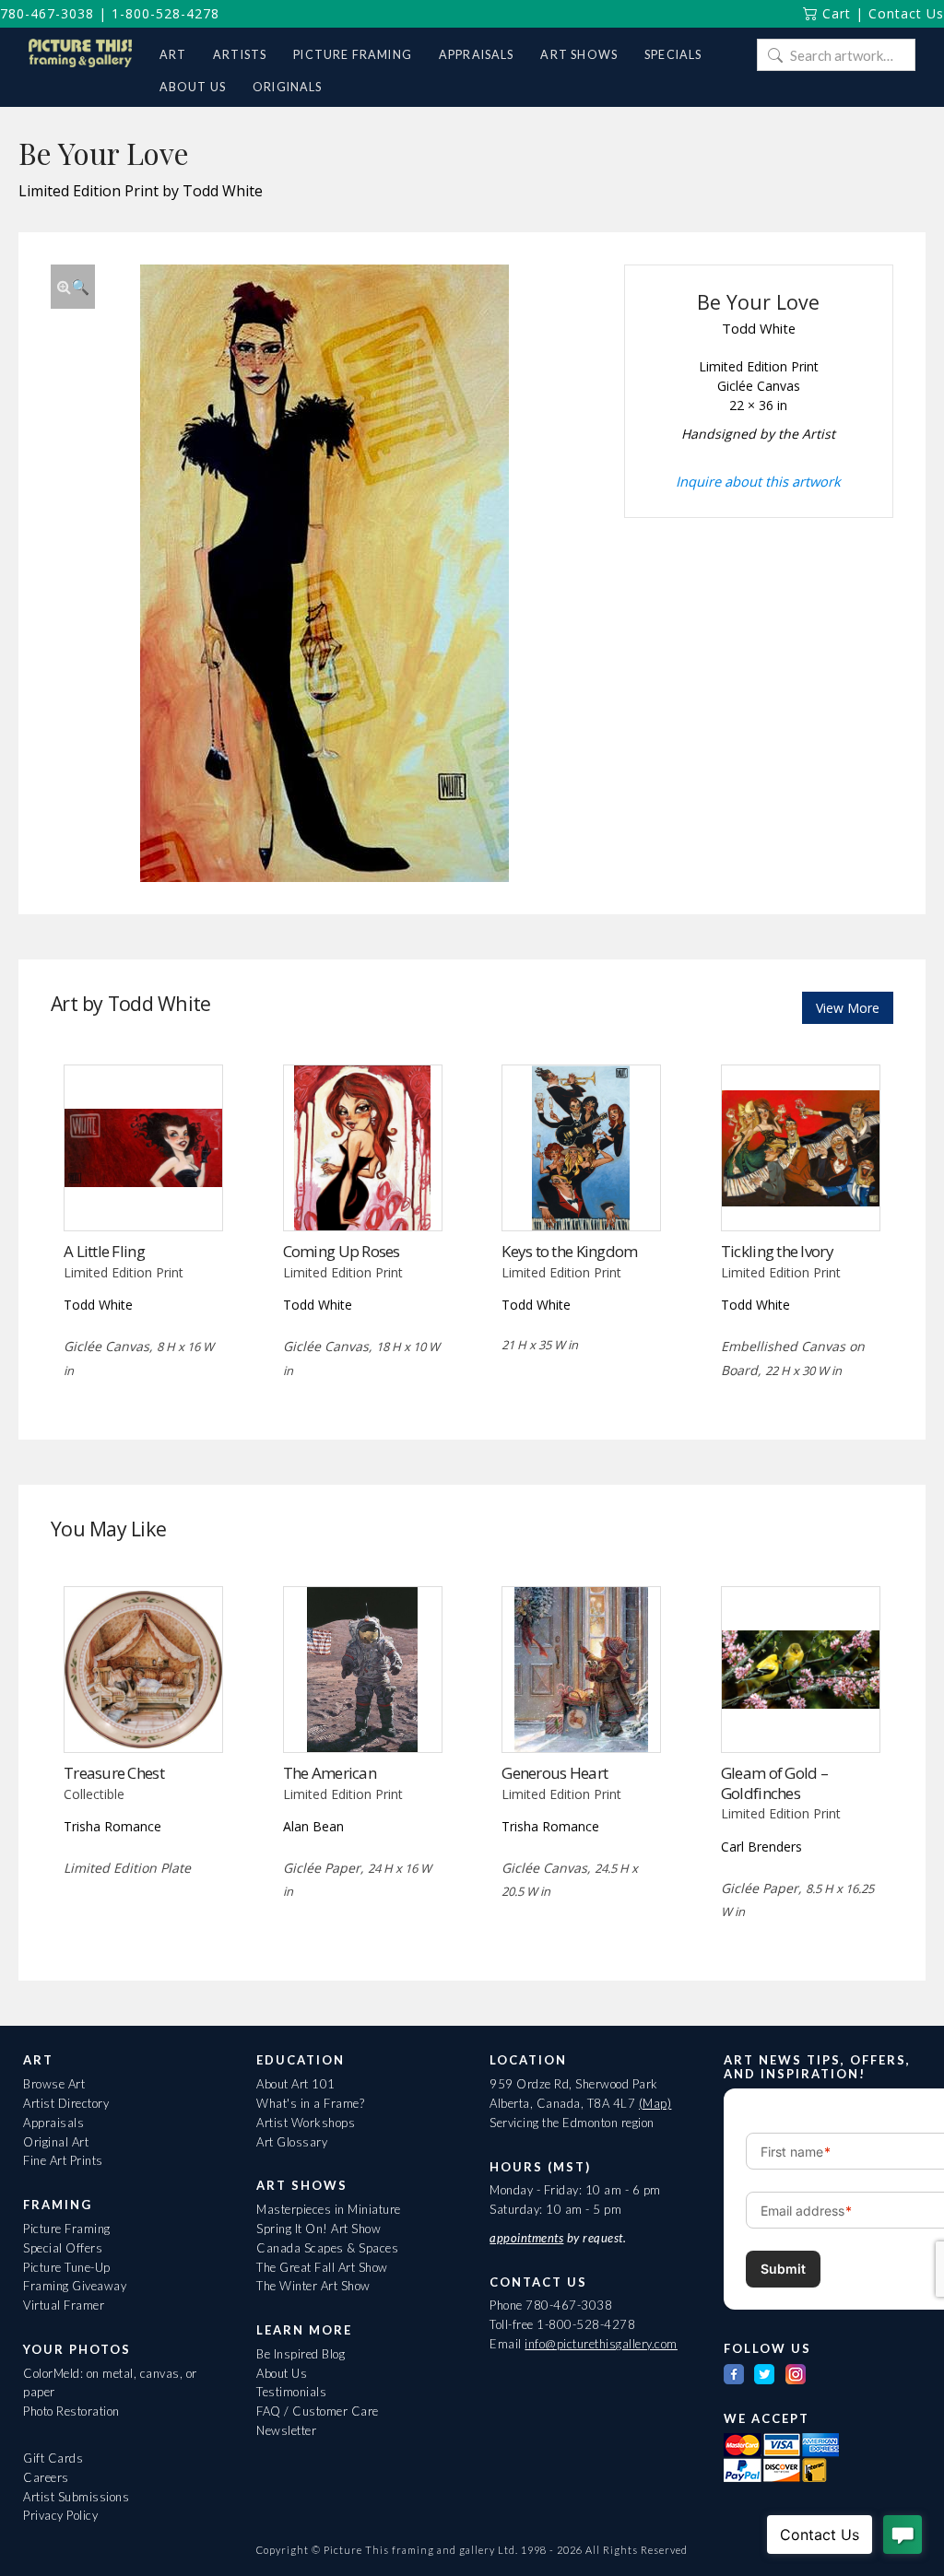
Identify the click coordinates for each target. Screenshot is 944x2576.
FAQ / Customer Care (318, 2411)
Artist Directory (66, 2103)
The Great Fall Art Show (322, 2267)
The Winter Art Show (313, 2286)
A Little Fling (104, 1251)
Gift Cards (53, 2458)
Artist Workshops (306, 2123)
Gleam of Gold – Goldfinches (774, 1783)
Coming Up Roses (342, 1251)
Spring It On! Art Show (319, 2229)
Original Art (56, 2142)
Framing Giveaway (75, 2286)
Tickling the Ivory (777, 1251)
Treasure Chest (114, 1773)
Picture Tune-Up (67, 2267)
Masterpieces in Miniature (329, 2209)
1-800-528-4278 (165, 13)
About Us (282, 2373)
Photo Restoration (71, 2411)
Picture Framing (67, 2229)
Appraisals (53, 2123)
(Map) (655, 2103)
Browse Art (54, 2084)
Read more (143, 1193)
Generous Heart (555, 1773)
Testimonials (291, 2392)
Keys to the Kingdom (569, 1251)
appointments (526, 2238)
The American (330, 1773)
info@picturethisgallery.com (601, 2344)
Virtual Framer (64, 2305)
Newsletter (286, 2430)
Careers (46, 2477)
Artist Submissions (76, 2497)
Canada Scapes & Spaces (327, 2248)
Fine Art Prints (63, 2160)
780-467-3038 (47, 13)
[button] (73, 287)
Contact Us (906, 13)
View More (848, 1008)
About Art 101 (296, 2084)
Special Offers (63, 2248)
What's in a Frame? (310, 2103)
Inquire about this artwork (758, 481)
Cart (834, 13)
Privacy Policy (60, 2515)
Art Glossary (292, 2142)
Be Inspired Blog (301, 2354)
